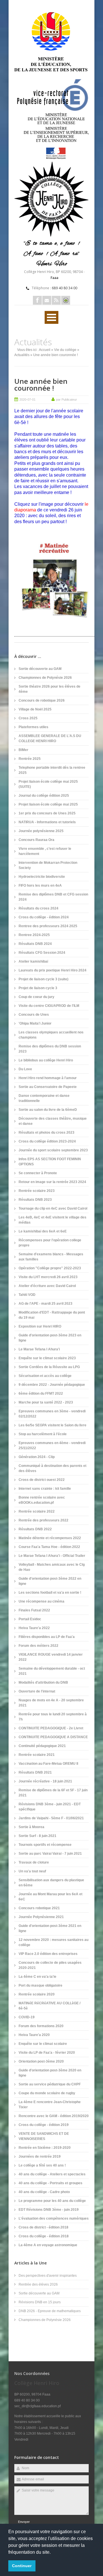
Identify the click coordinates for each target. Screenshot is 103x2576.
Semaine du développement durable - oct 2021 (52, 1671)
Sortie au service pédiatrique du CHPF (50, 2084)
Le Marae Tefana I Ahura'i (39, 1349)
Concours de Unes (34, 1015)
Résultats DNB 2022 (35, 1529)
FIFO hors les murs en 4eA (40, 886)
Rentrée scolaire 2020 (37, 1994)
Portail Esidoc (30, 1619)
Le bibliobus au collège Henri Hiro (46, 1060)
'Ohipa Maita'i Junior (35, 1023)
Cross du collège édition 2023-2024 (47, 1141)
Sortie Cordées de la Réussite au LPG (49, 1367)
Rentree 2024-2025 (34, 935)
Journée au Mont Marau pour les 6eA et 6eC (50, 1897)
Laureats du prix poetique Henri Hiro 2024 (53, 970)
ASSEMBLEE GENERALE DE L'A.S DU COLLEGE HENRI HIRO (50, 738)
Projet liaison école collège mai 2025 (48, 804)
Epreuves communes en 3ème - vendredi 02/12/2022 (52, 1414)
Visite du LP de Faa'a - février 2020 (47, 2053)
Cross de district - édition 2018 (43, 2227)
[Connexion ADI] (66, 300)
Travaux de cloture (34, 1862)
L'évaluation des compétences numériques (54, 2218)
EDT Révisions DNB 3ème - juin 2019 (49, 2210)
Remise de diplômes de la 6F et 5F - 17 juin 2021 (53, 1793)
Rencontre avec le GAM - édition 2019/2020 (54, 2116)
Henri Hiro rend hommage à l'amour (48, 1078)
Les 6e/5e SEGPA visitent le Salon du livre (53, 1425)
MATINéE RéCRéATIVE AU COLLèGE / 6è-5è (49, 2006)
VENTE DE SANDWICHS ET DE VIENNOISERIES (44, 2136)
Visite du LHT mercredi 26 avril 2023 (48, 1277)
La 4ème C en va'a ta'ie (37, 1977)
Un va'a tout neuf (32, 1871)
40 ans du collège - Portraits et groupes (50, 2183)
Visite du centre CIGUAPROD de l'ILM (49, 1006)
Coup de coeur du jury (36, 997)
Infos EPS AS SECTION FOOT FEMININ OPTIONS (50, 1162)
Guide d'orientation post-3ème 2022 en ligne (50, 1581)
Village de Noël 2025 (35, 709)
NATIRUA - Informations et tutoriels (47, 822)
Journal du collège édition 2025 (44, 796)
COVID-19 (27, 2017)
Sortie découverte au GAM (40, 669)
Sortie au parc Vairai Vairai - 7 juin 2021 (50, 1854)
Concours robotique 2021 (39, 1908)
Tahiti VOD (27, 1295)
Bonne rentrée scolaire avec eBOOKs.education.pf (42, 1500)
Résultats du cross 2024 (38, 908)
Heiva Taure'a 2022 (34, 1628)
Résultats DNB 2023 (35, 1200)
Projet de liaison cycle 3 (38, 988)
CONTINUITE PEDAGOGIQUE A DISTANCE (53, 1737)
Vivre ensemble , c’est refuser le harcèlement (45, 851)
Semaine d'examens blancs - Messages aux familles (51, 1257)
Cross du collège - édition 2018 (44, 2236)
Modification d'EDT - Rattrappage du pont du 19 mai (52, 1315)
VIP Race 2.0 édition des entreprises (48, 1954)
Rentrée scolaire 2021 (37, 1755)
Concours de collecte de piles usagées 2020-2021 (50, 1965)
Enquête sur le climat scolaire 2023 (47, 1358)
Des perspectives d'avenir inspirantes (48, 2276)
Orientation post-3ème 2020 (41, 2061)
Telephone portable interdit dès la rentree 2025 (52, 770)
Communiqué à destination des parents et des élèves (53, 1468)
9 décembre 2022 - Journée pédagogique (52, 1385)
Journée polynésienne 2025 (41, 831)
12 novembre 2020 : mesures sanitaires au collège (54, 1942)
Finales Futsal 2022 (34, 1610)
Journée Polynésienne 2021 (41, 1917)
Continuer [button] (22, 2566)
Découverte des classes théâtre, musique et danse (53, 1121)
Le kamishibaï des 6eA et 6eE (43, 1231)
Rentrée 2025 (30, 759)
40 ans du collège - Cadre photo (44, 2192)
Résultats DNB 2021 (35, 1772)
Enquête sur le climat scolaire (43, 2044)
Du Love (25, 1069)
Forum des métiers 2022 (38, 1646)
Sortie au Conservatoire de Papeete (48, 1087)
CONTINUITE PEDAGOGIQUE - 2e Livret (51, 1728)
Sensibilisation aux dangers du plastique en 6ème (51, 1883)
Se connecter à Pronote (38, 1173)
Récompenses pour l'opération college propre (50, 1243)
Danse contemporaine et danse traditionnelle (44, 1098)
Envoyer (24, 2522)
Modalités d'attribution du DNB (43, 1682)
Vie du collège (65, 350)
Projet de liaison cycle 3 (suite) (43, 979)
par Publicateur (67, 399)
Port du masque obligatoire (40, 1985)
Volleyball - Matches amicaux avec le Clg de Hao (52, 1567)
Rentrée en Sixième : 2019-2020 (45, 2148)
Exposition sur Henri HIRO (40, 1326)
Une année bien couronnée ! (41, 385)
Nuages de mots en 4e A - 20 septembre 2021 (51, 1703)
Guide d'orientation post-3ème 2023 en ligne (50, 1338)
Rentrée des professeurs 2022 (43, 1520)
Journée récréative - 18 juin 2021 (45, 1781)
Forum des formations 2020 (41, 2026)
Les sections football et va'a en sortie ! (50, 1593)
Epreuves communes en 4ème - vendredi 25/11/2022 (52, 1445)
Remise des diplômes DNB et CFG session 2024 (53, 897)
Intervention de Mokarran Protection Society (48, 865)
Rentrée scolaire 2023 (37, 1191)
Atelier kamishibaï (33, 961)
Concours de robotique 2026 (42, 700)
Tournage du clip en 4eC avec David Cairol (53, 1208)
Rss (56, 300)
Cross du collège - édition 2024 (44, 917)
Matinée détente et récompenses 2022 (50, 1538)
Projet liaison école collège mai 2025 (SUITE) (48, 784)
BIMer (23, 750)
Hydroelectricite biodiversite (42, 877)
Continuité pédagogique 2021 (42, 1746)
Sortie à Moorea (31, 1827)
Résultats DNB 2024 (35, 944)
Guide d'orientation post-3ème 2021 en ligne (50, 1928)
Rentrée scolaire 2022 (37, 1511)
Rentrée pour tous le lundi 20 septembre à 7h (53, 1717)
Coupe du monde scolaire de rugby (47, 2093)
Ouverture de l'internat (37, 1691)
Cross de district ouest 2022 (42, 1480)
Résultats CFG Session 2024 (42, 953)
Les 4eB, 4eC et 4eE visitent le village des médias (53, 1220)
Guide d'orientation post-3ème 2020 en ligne (50, 2073)
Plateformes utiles (33, 727)
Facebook (37, 300)
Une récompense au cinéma (41, 1601)
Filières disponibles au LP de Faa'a (47, 1637)
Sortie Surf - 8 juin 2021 (37, 1836)
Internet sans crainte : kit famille (45, 1489)
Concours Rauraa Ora (36, 840)
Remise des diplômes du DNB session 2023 (50, 1049)
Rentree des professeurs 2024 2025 (48, 926)
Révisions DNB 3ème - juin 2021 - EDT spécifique (50, 1807)
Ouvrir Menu (51, 317)
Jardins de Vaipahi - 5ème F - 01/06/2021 (51, 1818)
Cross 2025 (28, 718)
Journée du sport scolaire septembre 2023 (53, 1150)
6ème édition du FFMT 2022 (41, 1394)
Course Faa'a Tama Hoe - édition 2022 (49, 1547)
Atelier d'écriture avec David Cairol (47, 1286)
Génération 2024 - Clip (37, 1457)
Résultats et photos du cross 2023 (46, 1133)
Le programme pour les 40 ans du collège (52, 2201)
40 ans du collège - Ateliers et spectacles (52, 2174)
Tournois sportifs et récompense (45, 1845)
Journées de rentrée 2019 (40, 2157)
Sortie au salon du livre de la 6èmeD (48, 1110)
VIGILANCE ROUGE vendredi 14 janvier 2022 (51, 1657)
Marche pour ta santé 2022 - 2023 (46, 1402)
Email (47, 300)
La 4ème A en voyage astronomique (48, 2245)
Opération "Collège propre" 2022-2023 (50, 1268)
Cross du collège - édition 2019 (44, 2125)
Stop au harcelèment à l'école (43, 1434)
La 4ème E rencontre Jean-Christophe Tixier (50, 2105)
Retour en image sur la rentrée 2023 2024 (52, 1182)
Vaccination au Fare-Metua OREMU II (48, 1764)
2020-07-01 (27, 399)
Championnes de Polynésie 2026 (45, 678)
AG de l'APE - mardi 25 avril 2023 (45, 1304)
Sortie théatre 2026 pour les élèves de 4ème (49, 689)
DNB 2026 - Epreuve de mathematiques (50, 2311)
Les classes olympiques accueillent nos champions (51, 1035)
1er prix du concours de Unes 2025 (47, 813)
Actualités (22, 355)
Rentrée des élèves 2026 (38, 2284)
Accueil (45, 350)
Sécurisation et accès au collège (45, 1376)
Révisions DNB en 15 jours (40, 2302)
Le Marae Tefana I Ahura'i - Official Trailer (52, 1556)
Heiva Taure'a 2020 (34, 2035)
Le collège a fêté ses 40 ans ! (42, 2165)
